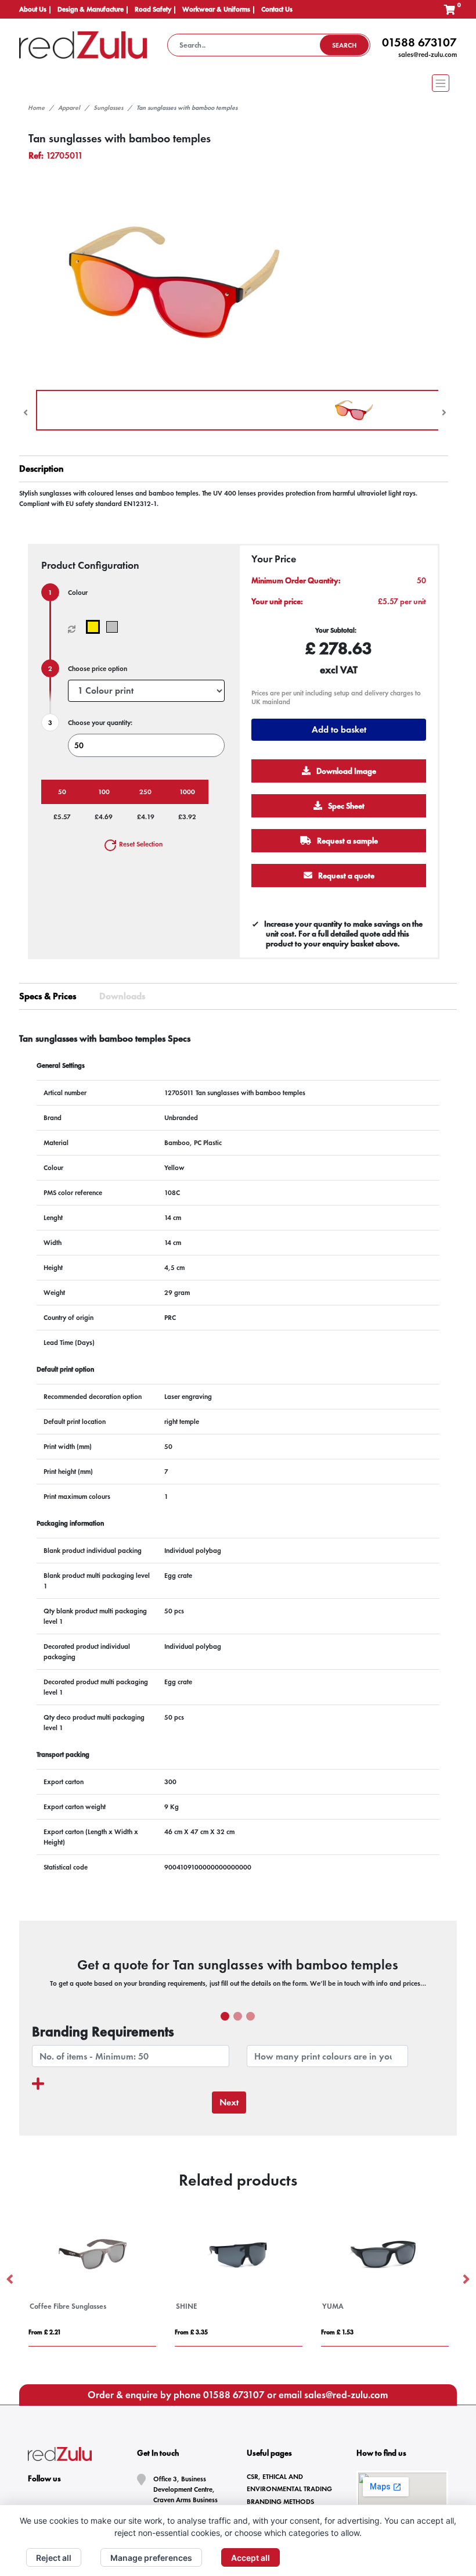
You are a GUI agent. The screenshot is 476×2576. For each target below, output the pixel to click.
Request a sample (347, 841)
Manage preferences (151, 2558)
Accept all (250, 2558)
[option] (92, 2280)
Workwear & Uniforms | (219, 9)
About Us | (35, 9)
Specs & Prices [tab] (48, 996)
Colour (78, 593)
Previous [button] (10, 2280)
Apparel (69, 107)
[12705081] (115, 627)
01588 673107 (419, 42)
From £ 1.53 (337, 2332)
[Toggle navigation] (238, 83)
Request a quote (345, 876)
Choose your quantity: (100, 723)
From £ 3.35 (191, 2332)
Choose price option (98, 669)
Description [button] (42, 469)
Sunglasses (108, 107)
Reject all (54, 2558)
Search (344, 45)
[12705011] (95, 627)
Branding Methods (280, 2502)
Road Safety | (156, 9)
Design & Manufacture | (93, 9)
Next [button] (466, 2280)
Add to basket (339, 729)
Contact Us (277, 9)
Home (36, 107)
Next (229, 2102)
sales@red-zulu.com (428, 55)
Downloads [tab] (122, 996)
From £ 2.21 (45, 2332)
